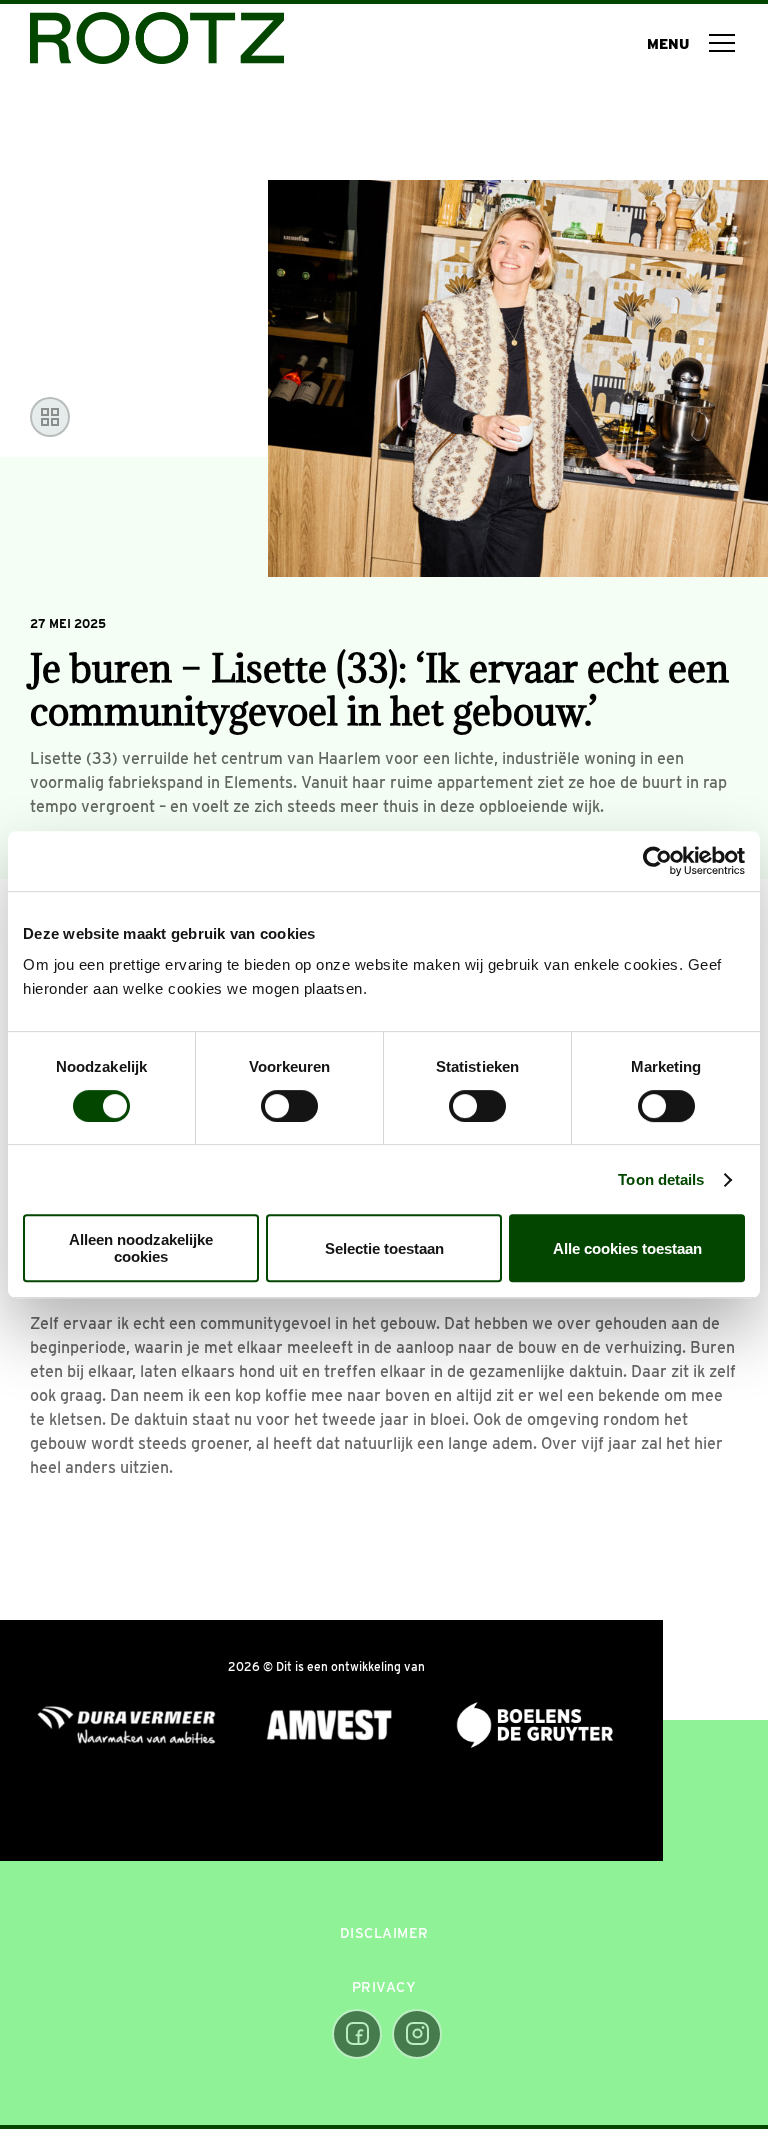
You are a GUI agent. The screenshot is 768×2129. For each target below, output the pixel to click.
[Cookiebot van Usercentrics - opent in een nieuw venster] (657, 861)
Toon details (661, 1179)
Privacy (384, 1987)
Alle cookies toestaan (627, 1248)
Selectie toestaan (384, 1248)
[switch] (289, 1106)
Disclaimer (384, 1933)
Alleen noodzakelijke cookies (141, 1248)
